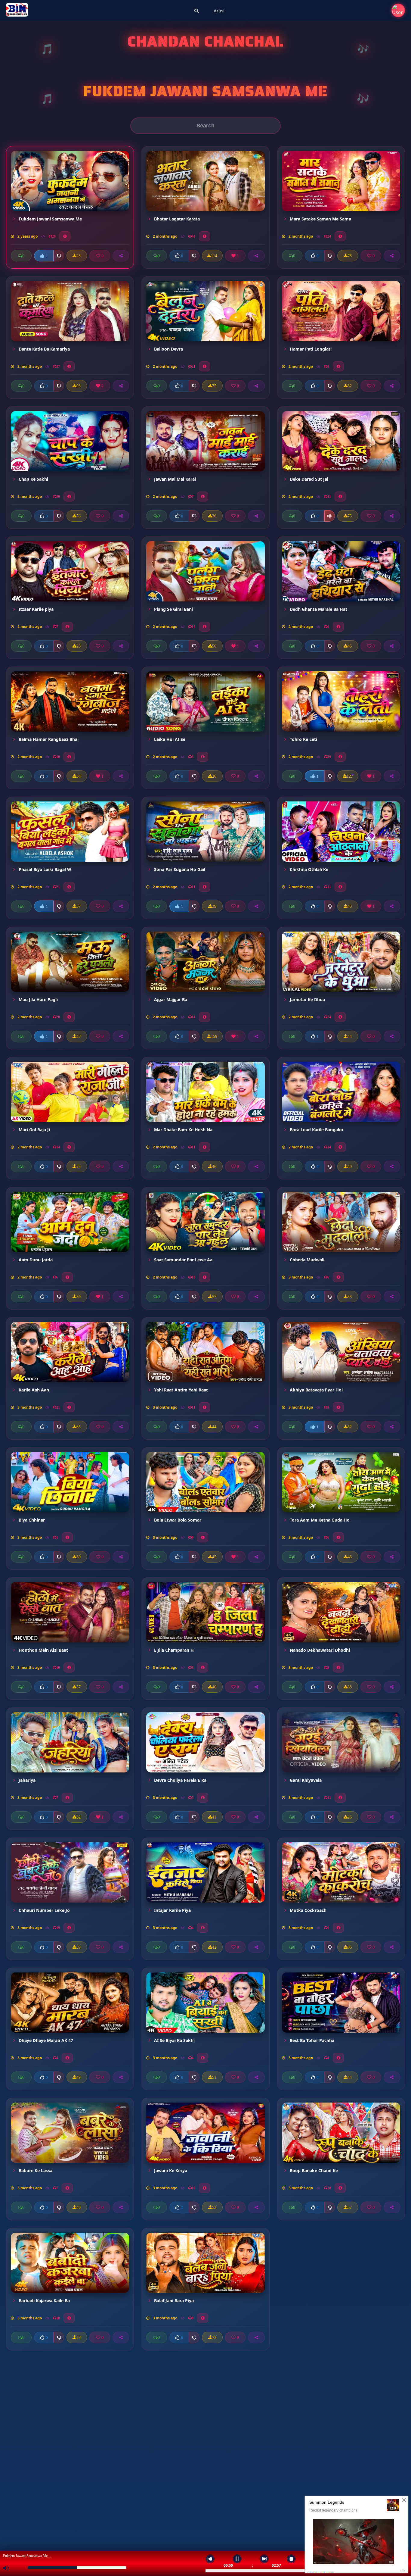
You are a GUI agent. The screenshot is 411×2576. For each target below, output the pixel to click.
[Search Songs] (197, 11)
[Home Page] (17, 11)
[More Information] (65, 236)
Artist (219, 11)
